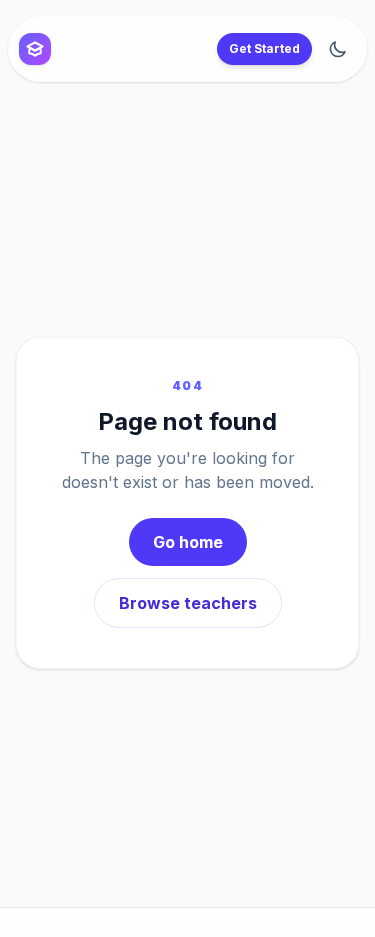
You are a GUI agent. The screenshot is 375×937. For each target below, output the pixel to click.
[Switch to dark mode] (338, 49)
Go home (188, 542)
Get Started (264, 48)
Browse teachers (188, 603)
